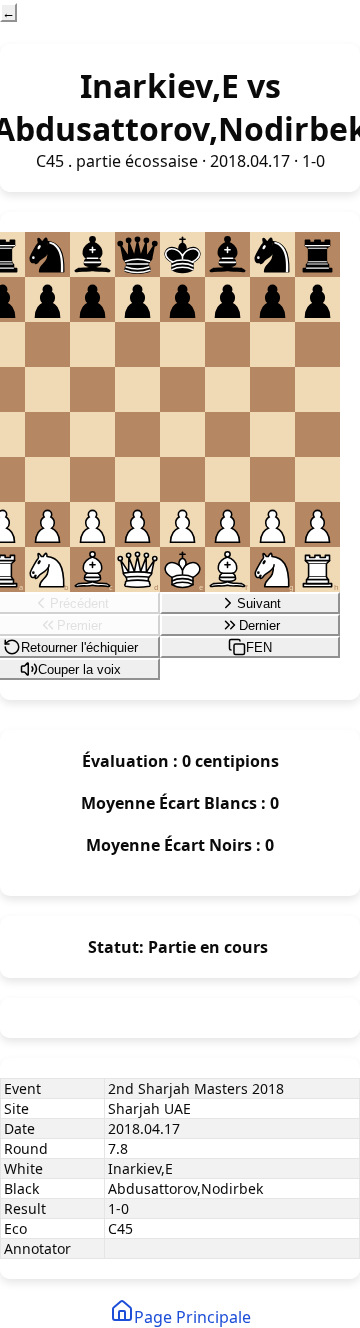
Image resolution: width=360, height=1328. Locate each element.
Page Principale (192, 1317)
